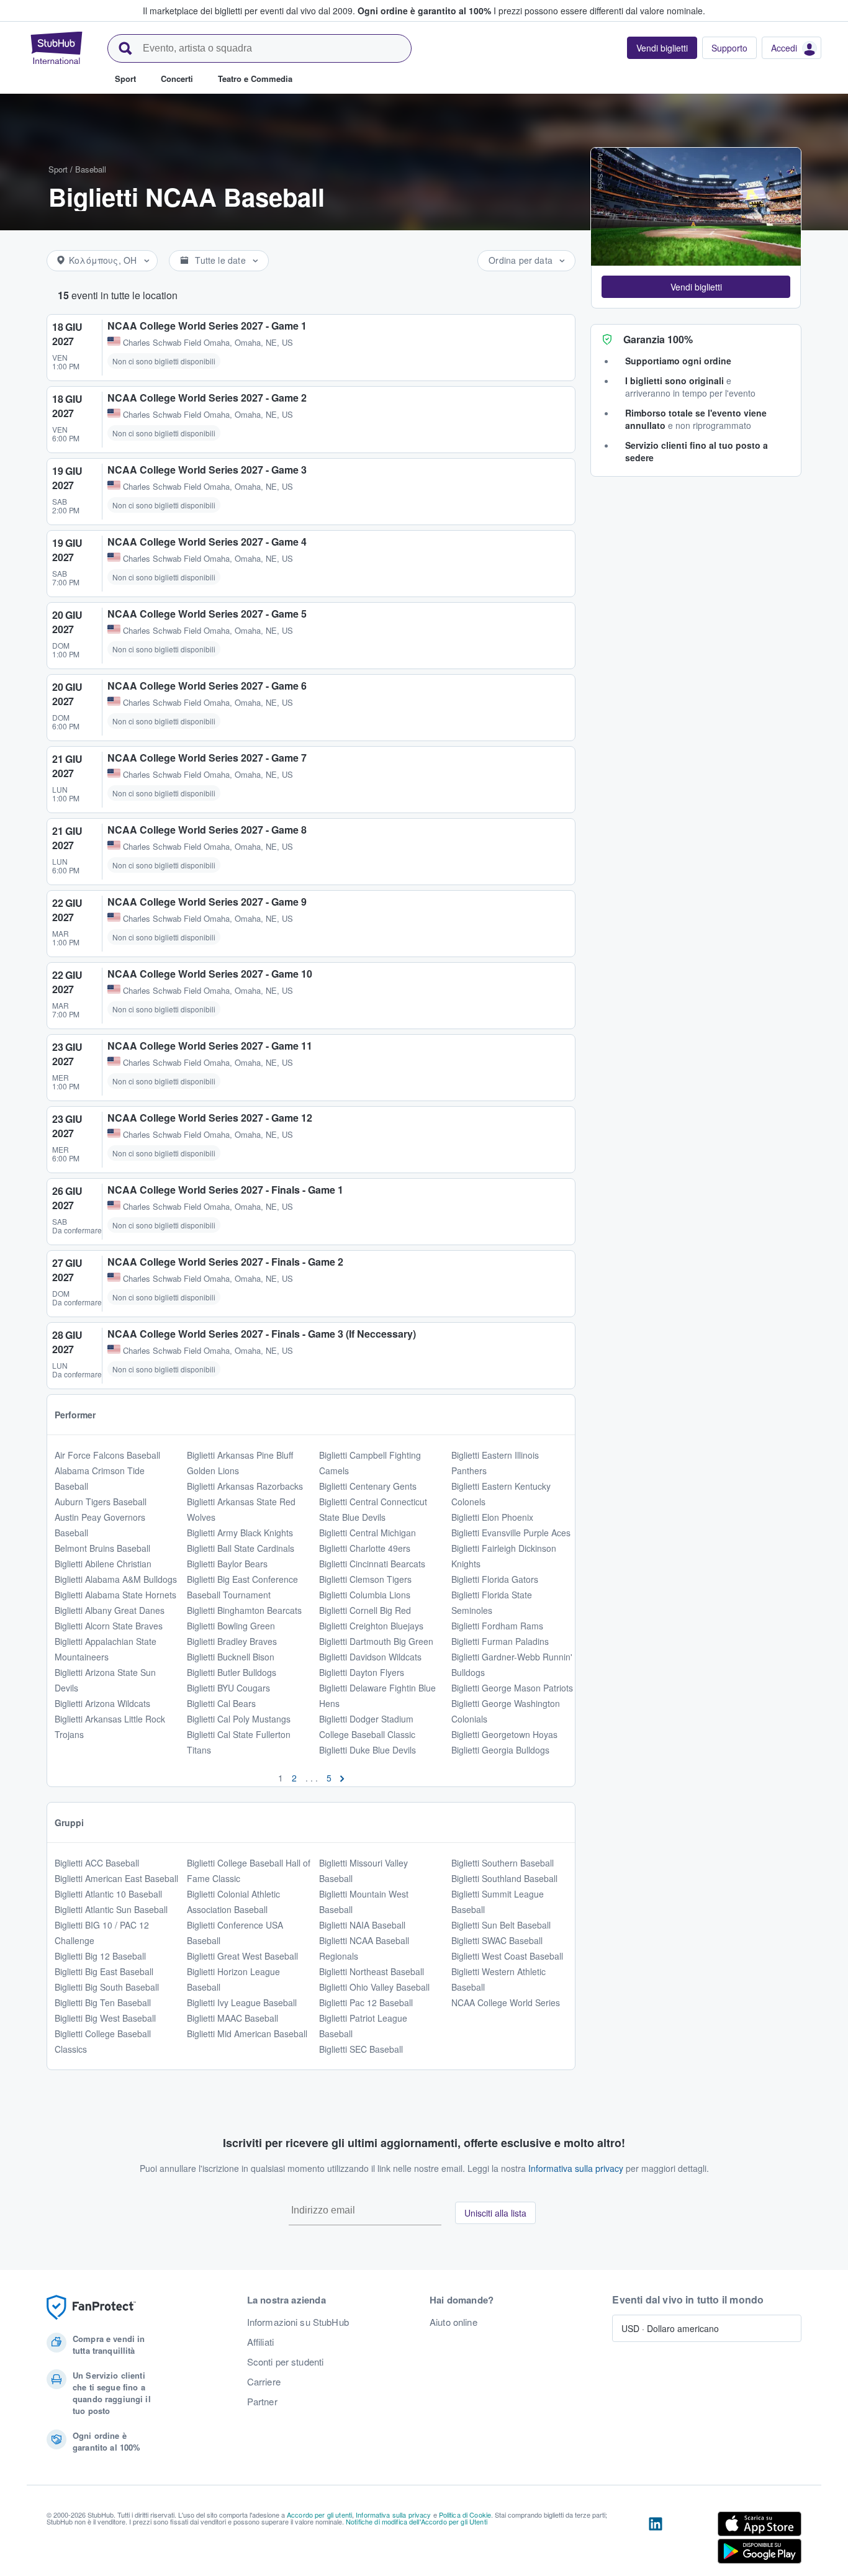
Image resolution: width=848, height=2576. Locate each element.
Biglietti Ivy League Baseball (242, 2002)
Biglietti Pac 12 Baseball (366, 2002)
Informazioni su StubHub (298, 2322)
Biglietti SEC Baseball (361, 2049)
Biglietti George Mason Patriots (512, 1688)
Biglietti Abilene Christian (103, 1564)
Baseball (91, 169)
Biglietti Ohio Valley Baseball (374, 1987)
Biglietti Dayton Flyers (362, 1672)
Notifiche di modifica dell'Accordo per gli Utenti (417, 2521)
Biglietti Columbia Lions (365, 1595)
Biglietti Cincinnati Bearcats (372, 1564)
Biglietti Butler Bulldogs (232, 1672)
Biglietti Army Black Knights (240, 1533)
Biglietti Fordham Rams (497, 1626)
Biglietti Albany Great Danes (110, 1610)
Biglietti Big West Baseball (105, 2018)
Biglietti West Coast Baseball (507, 1956)
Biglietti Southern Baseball (503, 1863)
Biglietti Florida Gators (495, 1579)
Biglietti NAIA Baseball (362, 1925)
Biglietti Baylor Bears (227, 1564)
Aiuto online (453, 2322)
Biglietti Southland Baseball (504, 1878)
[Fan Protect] (91, 2308)
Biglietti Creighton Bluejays (371, 1626)
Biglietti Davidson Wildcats (370, 1657)
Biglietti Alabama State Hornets (115, 1595)
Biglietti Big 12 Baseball (100, 1956)
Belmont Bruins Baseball (102, 1548)
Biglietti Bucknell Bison (231, 1657)
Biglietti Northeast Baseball (372, 1971)
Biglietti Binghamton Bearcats (244, 1610)
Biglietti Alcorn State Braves (109, 1626)
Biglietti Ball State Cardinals (241, 1548)
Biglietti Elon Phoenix (492, 1517)
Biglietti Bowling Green (231, 1626)
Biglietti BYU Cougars (228, 1688)
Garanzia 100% (658, 339)
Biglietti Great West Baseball (242, 1956)
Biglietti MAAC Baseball (232, 2018)
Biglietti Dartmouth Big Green (376, 1641)
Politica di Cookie (465, 2515)
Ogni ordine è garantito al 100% (424, 11)
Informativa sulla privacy (576, 2168)
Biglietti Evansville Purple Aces (511, 1533)
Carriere (264, 2382)
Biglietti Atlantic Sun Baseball (111, 1909)
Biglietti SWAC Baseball (497, 1940)
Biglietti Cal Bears (221, 1703)
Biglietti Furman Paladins (500, 1641)
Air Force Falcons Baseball (107, 1455)
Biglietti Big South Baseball (107, 1987)
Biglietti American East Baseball (116, 1878)
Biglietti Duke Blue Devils (368, 1750)
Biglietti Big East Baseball (104, 1971)
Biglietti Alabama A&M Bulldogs (116, 1579)
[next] (342, 1778)
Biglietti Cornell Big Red (365, 1610)
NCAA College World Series (506, 2002)
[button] (696, 287)
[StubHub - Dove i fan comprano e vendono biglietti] (56, 48)
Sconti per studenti (286, 2362)
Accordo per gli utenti (319, 2515)
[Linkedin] (656, 2540)
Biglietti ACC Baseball (97, 1863)
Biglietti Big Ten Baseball (103, 2002)
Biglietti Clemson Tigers (365, 1579)
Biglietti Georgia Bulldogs (500, 1750)
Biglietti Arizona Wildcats (102, 1703)
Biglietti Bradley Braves (232, 1641)
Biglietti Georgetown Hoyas (504, 1734)
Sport (58, 169)
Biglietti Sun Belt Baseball (501, 1925)
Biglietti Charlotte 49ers (365, 1548)
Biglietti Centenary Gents (368, 1486)
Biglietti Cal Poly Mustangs (239, 1719)
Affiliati (260, 2342)
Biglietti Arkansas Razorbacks (245, 1486)
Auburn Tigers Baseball (101, 1502)
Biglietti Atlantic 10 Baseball (108, 1894)
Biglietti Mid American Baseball (247, 2033)
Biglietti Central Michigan (368, 1533)
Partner (262, 2402)
